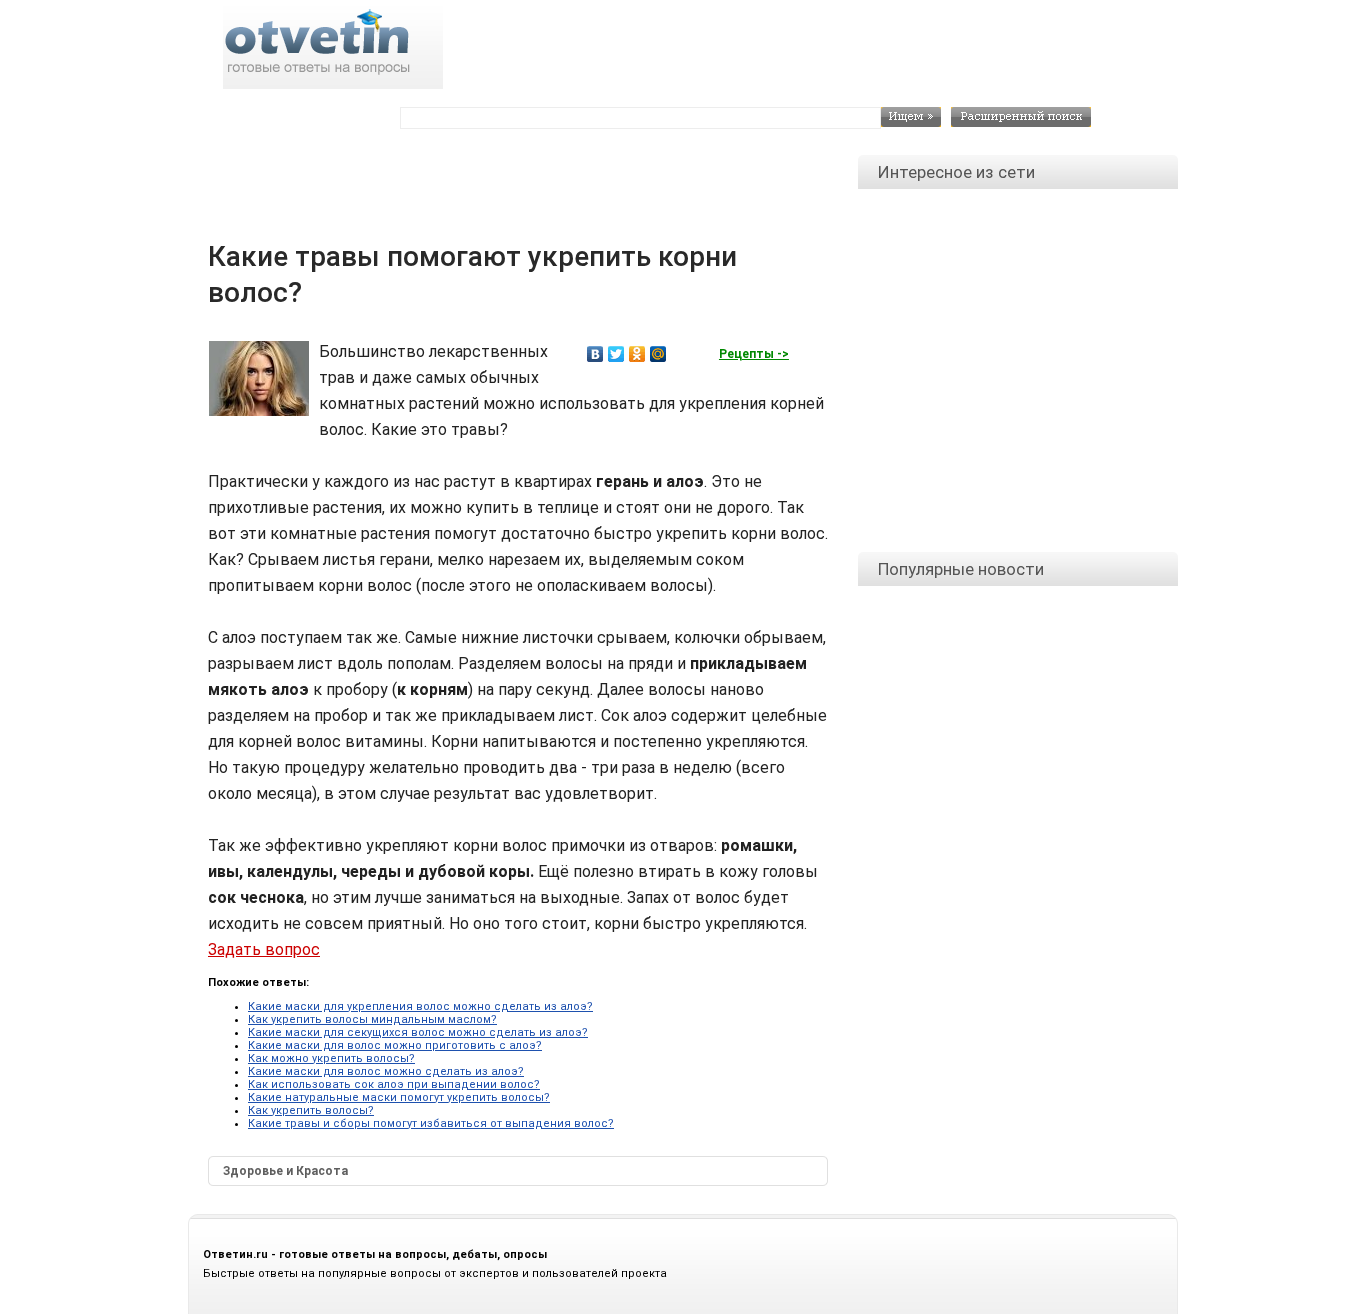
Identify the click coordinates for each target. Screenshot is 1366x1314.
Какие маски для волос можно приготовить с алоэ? (395, 1045)
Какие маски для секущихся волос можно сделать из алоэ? (418, 1032)
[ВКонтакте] (595, 354)
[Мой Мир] (658, 354)
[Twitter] (616, 354)
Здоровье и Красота (285, 1171)
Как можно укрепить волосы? (331, 1058)
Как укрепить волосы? (311, 1110)
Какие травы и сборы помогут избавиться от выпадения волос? (431, 1123)
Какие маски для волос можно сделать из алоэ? (386, 1071)
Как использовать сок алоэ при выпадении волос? (394, 1084)
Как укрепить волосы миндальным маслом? (372, 1019)
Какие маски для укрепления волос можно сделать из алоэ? (420, 1006)
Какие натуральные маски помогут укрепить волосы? (399, 1097)
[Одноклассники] (637, 354)
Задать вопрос (264, 949)
